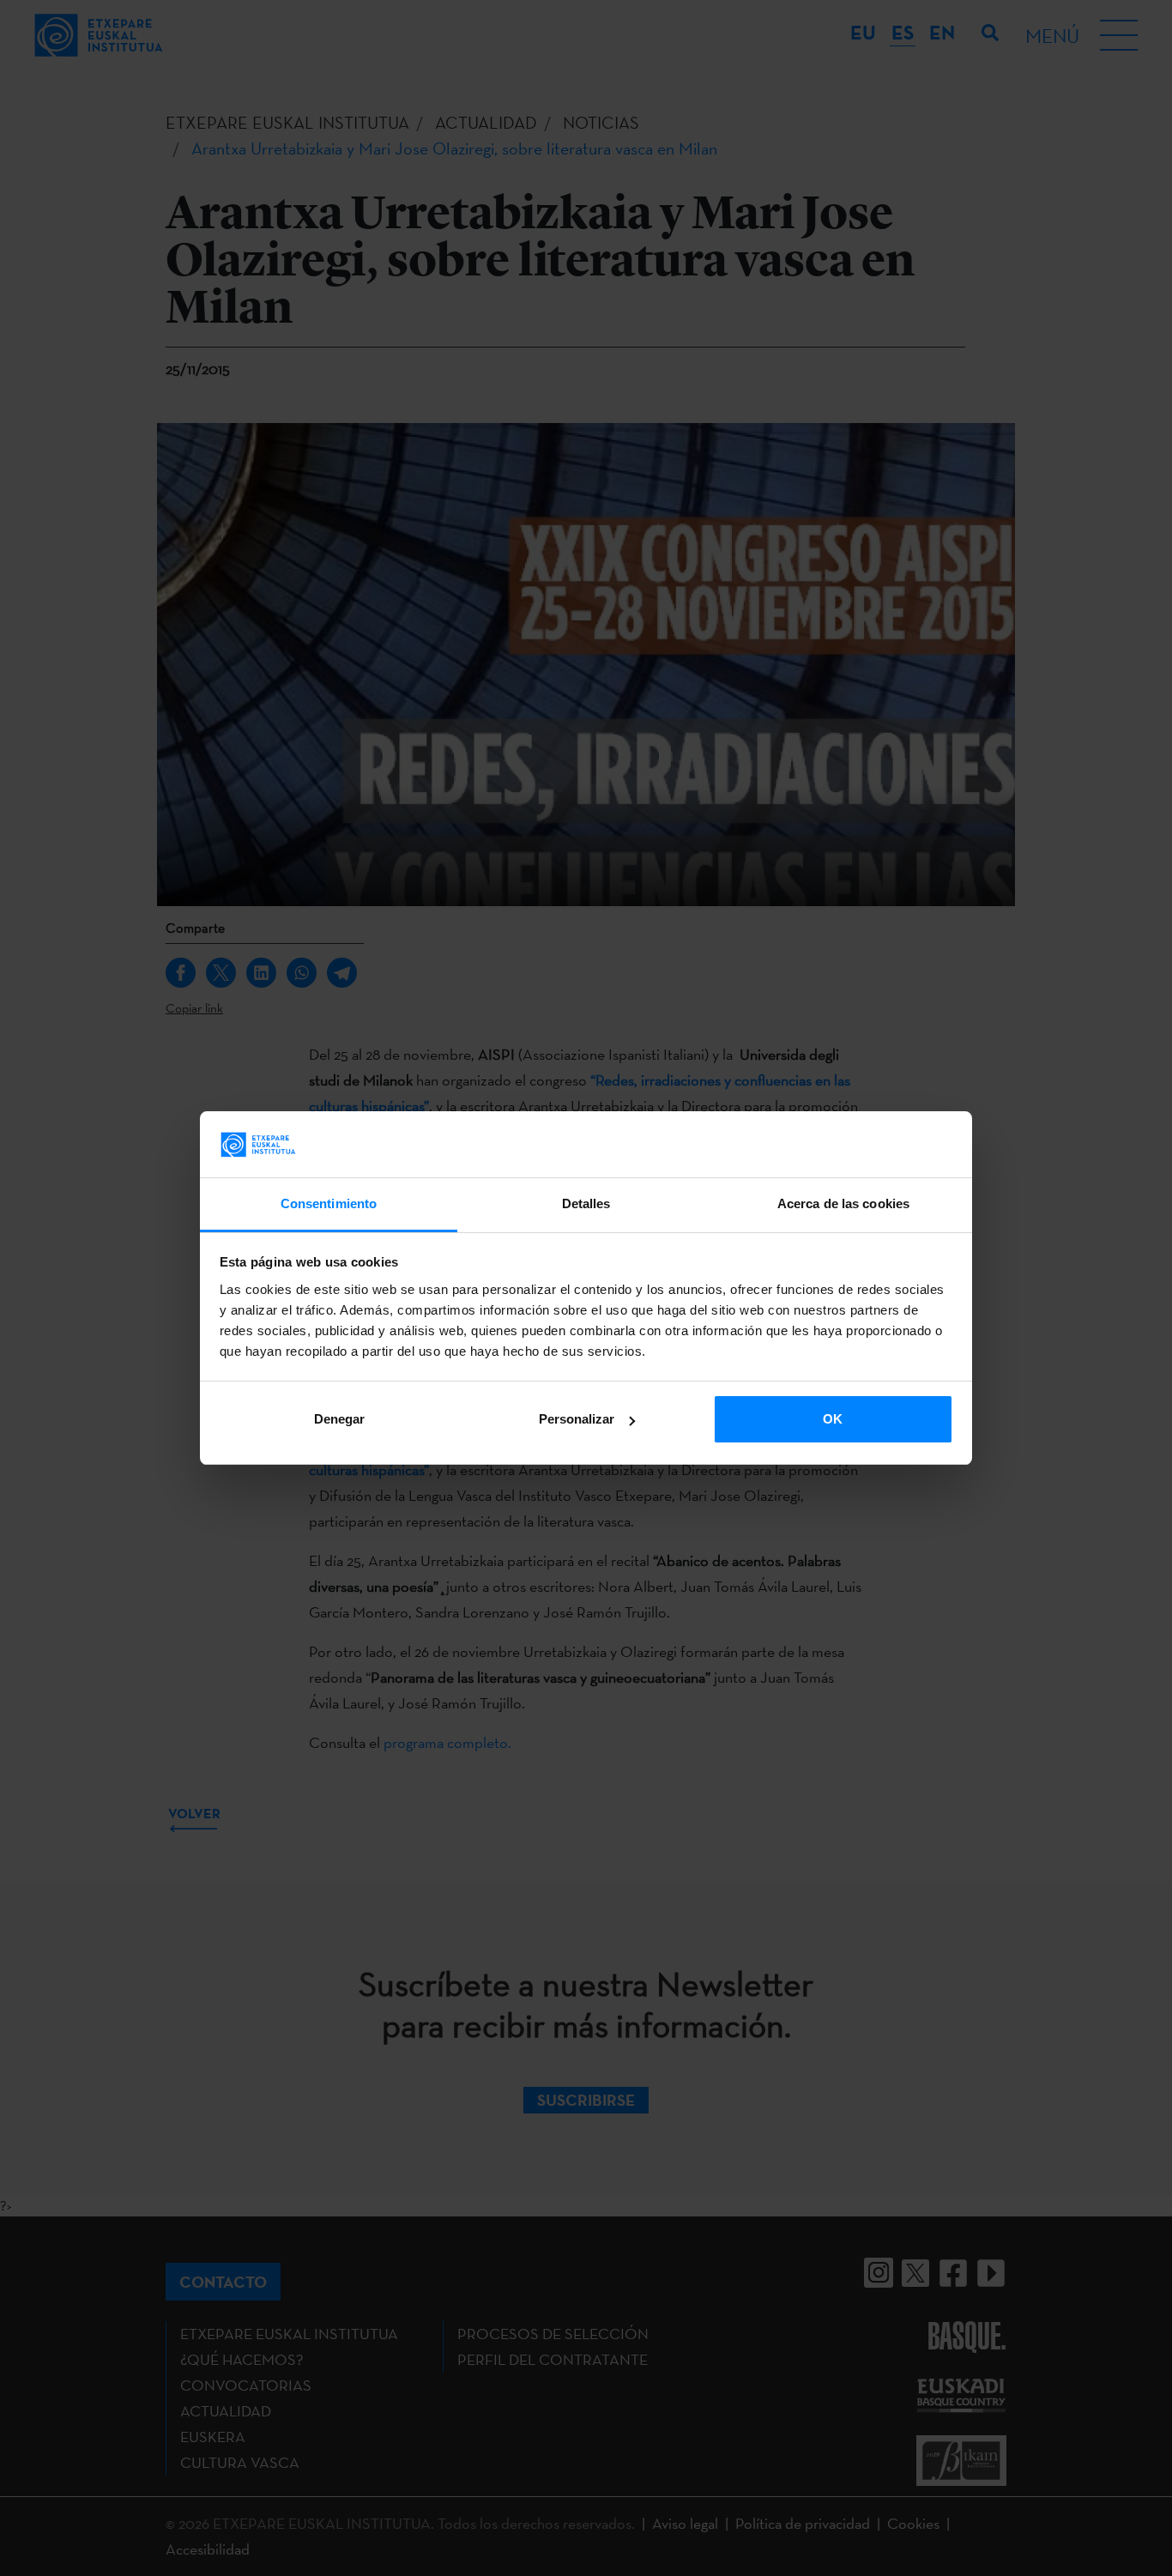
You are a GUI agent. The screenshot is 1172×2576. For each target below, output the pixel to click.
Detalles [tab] (586, 1203)
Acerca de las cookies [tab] (843, 1203)
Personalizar (577, 1419)
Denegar (339, 1419)
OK (833, 1419)
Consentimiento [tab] (329, 1203)
